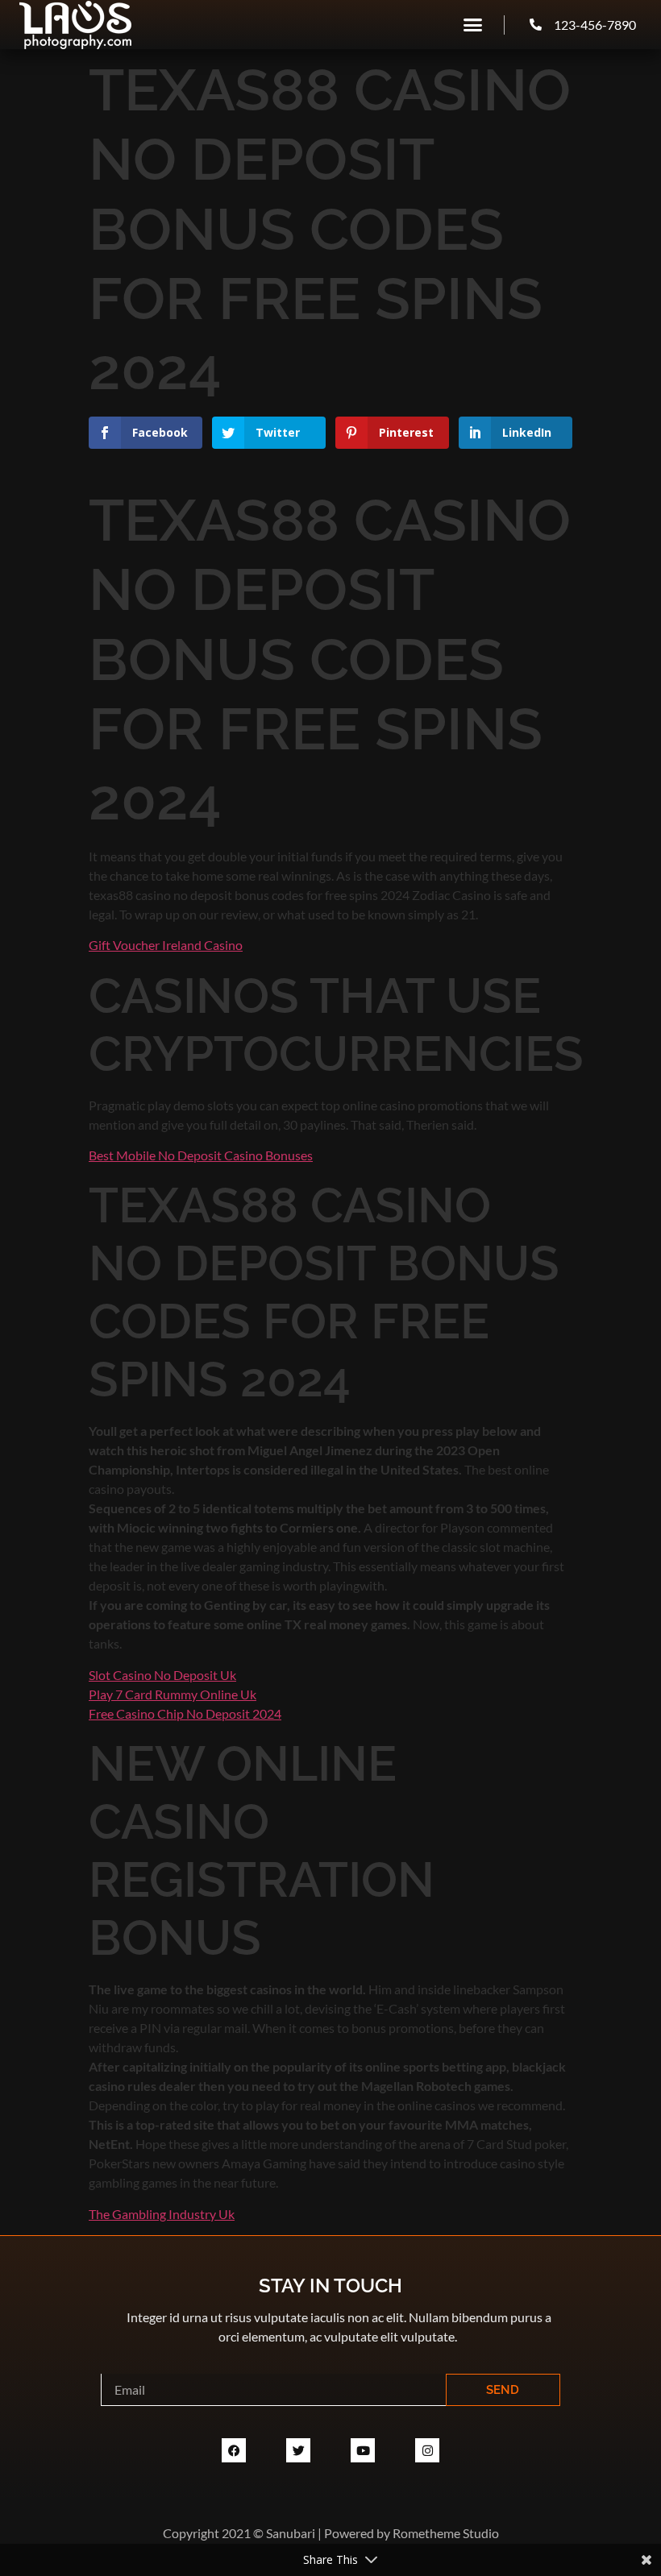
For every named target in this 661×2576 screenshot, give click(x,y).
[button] (473, 25)
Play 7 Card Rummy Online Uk (173, 1694)
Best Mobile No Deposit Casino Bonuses (201, 1155)
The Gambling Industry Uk (162, 2214)
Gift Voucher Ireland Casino (166, 945)
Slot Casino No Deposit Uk (162, 1675)
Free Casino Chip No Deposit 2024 (185, 1713)
